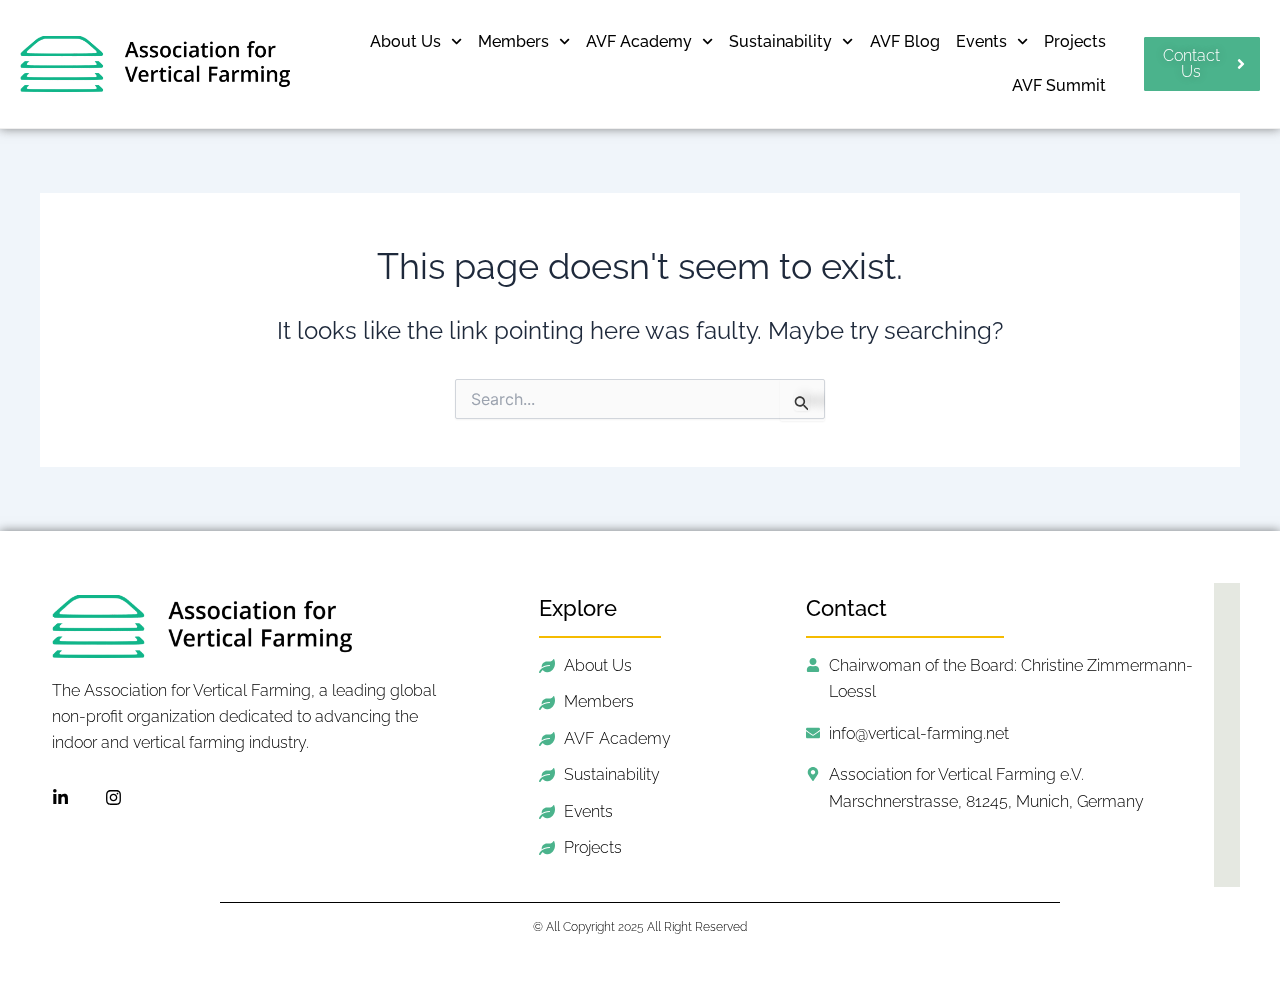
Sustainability (780, 41)
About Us (405, 41)
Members (513, 41)
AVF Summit (1059, 85)
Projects (1075, 41)
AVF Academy (639, 41)
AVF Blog (905, 41)
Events (981, 41)
